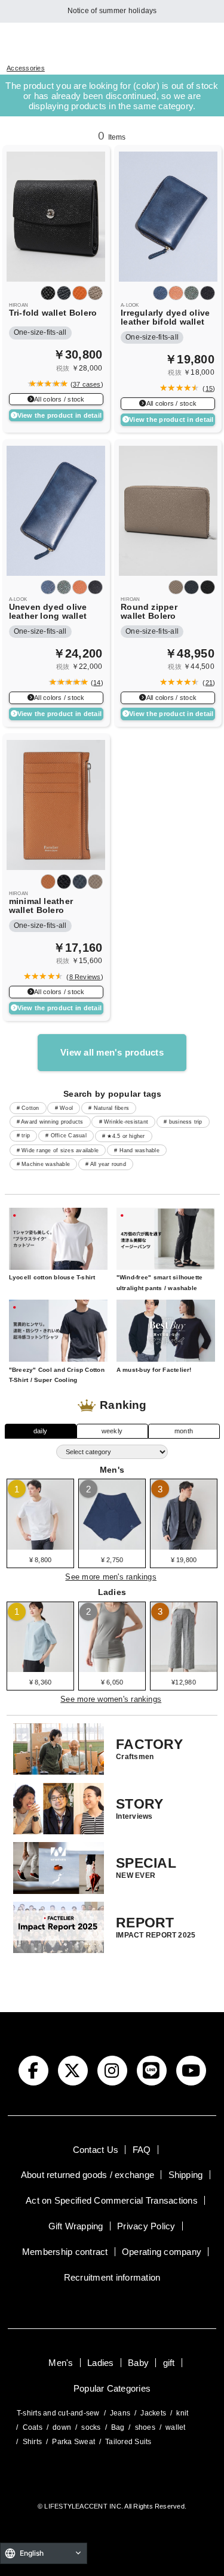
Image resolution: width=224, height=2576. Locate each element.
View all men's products (112, 1052)
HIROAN (19, 305)
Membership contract (65, 2252)
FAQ (142, 2150)
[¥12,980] (184, 1668)
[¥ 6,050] (112, 1668)
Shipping (186, 2175)
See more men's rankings (111, 1577)
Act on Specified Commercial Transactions (112, 2200)
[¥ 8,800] (40, 1545)
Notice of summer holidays (112, 11)
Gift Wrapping (76, 2226)
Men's (61, 2363)
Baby (138, 2363)
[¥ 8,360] (40, 1668)
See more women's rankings (111, 1699)
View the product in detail (59, 415)
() (85, 384)
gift (169, 2363)
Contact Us (96, 2150)
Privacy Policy (146, 2226)
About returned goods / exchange (88, 2175)
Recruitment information (112, 2277)
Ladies (100, 2363)
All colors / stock (59, 399)
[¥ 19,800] (184, 1545)
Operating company (162, 2252)
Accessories (26, 68)
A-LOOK (130, 305)
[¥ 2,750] (112, 1545)
